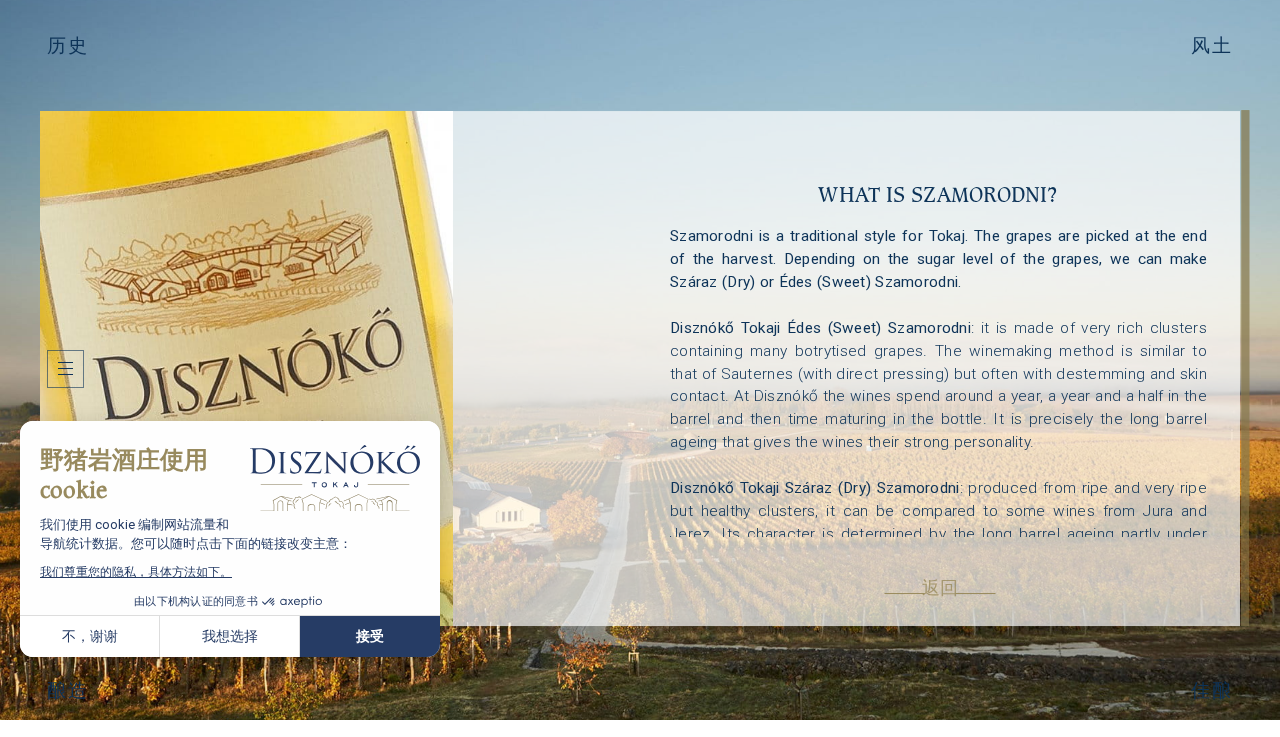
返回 (940, 588)
